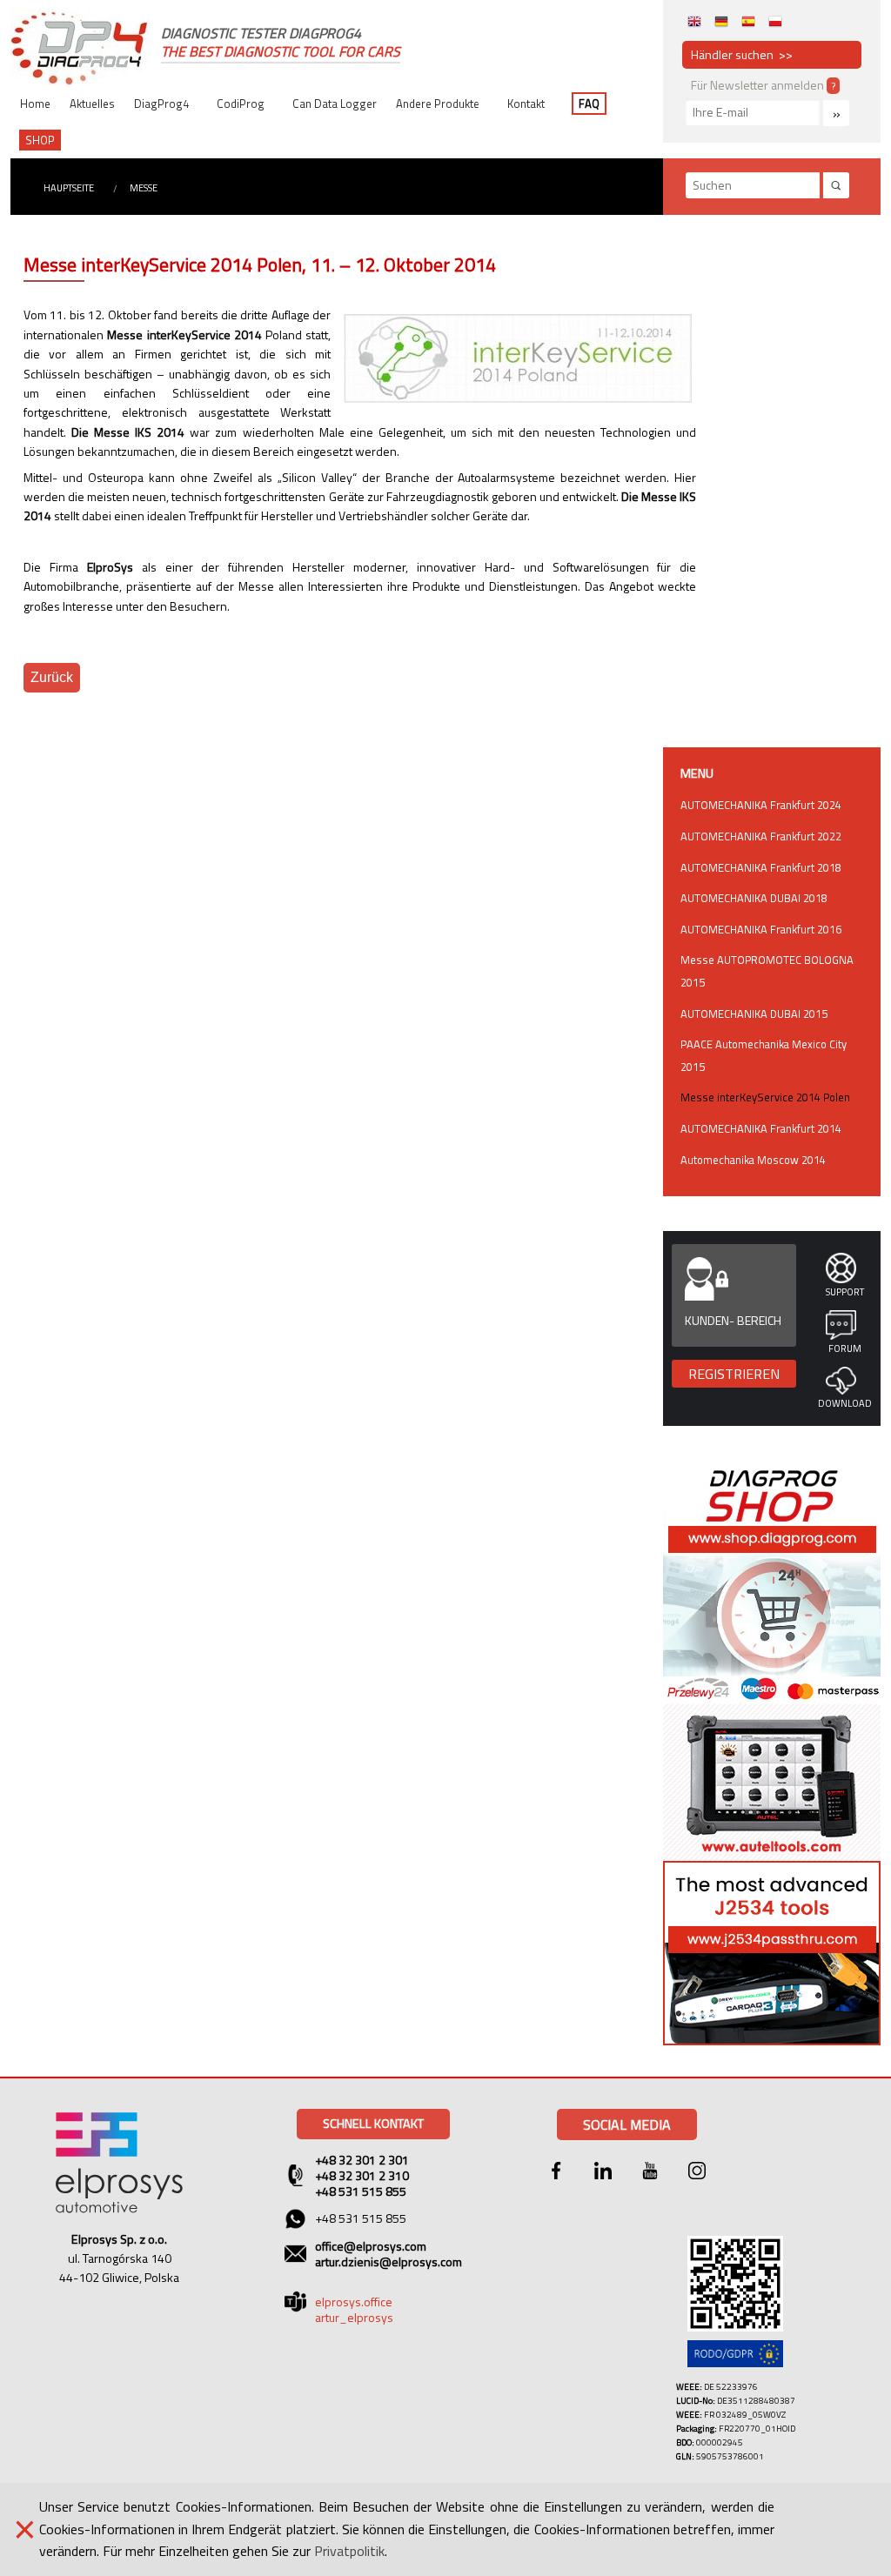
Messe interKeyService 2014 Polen (765, 1097)
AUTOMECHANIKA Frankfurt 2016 (761, 929)
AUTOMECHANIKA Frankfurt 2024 (761, 805)
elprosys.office (354, 2302)
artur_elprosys (354, 2317)
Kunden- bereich (733, 1320)
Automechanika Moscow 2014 (753, 1160)
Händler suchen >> (742, 54)
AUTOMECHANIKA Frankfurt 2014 (761, 1128)
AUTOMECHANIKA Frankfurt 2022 (761, 836)
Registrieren (734, 1374)
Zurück (52, 677)
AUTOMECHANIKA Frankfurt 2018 (761, 867)
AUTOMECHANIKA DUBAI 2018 (754, 898)
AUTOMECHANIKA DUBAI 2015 (754, 1014)
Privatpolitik (349, 2551)
